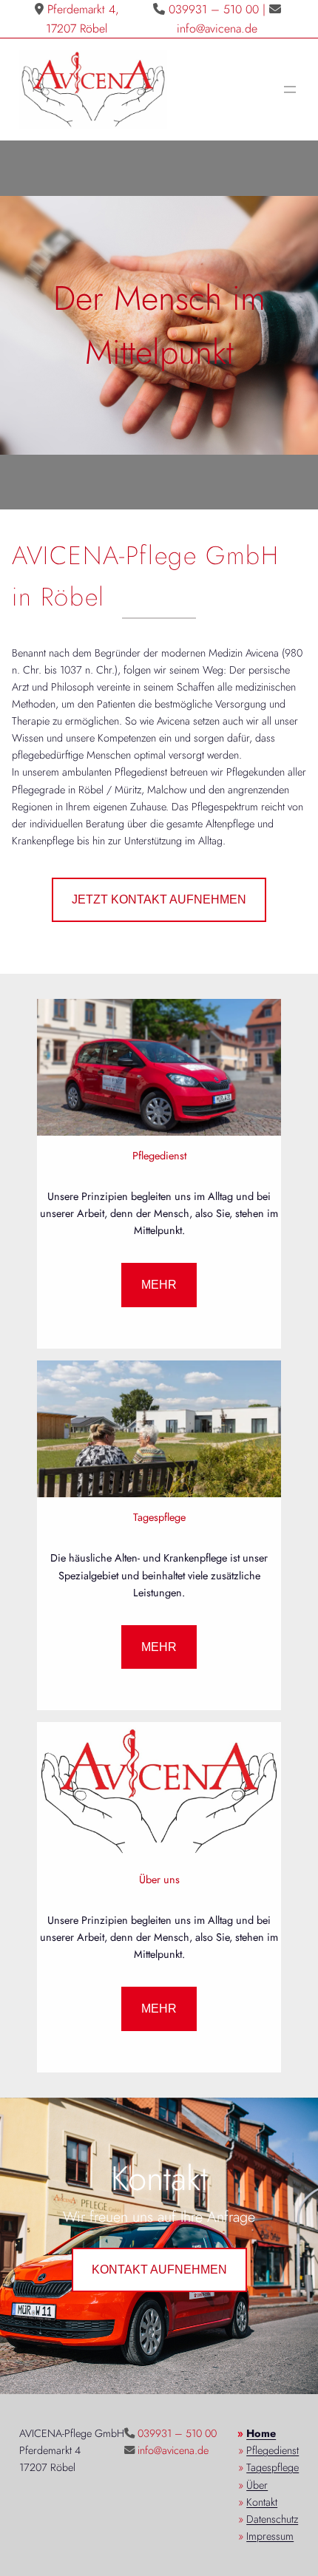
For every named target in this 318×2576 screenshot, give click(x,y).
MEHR (159, 1285)
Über (257, 2485)
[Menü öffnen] (290, 89)
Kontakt (262, 2502)
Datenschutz (272, 2519)
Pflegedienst (273, 2450)
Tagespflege (273, 2467)
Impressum (270, 2536)
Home (261, 2433)
